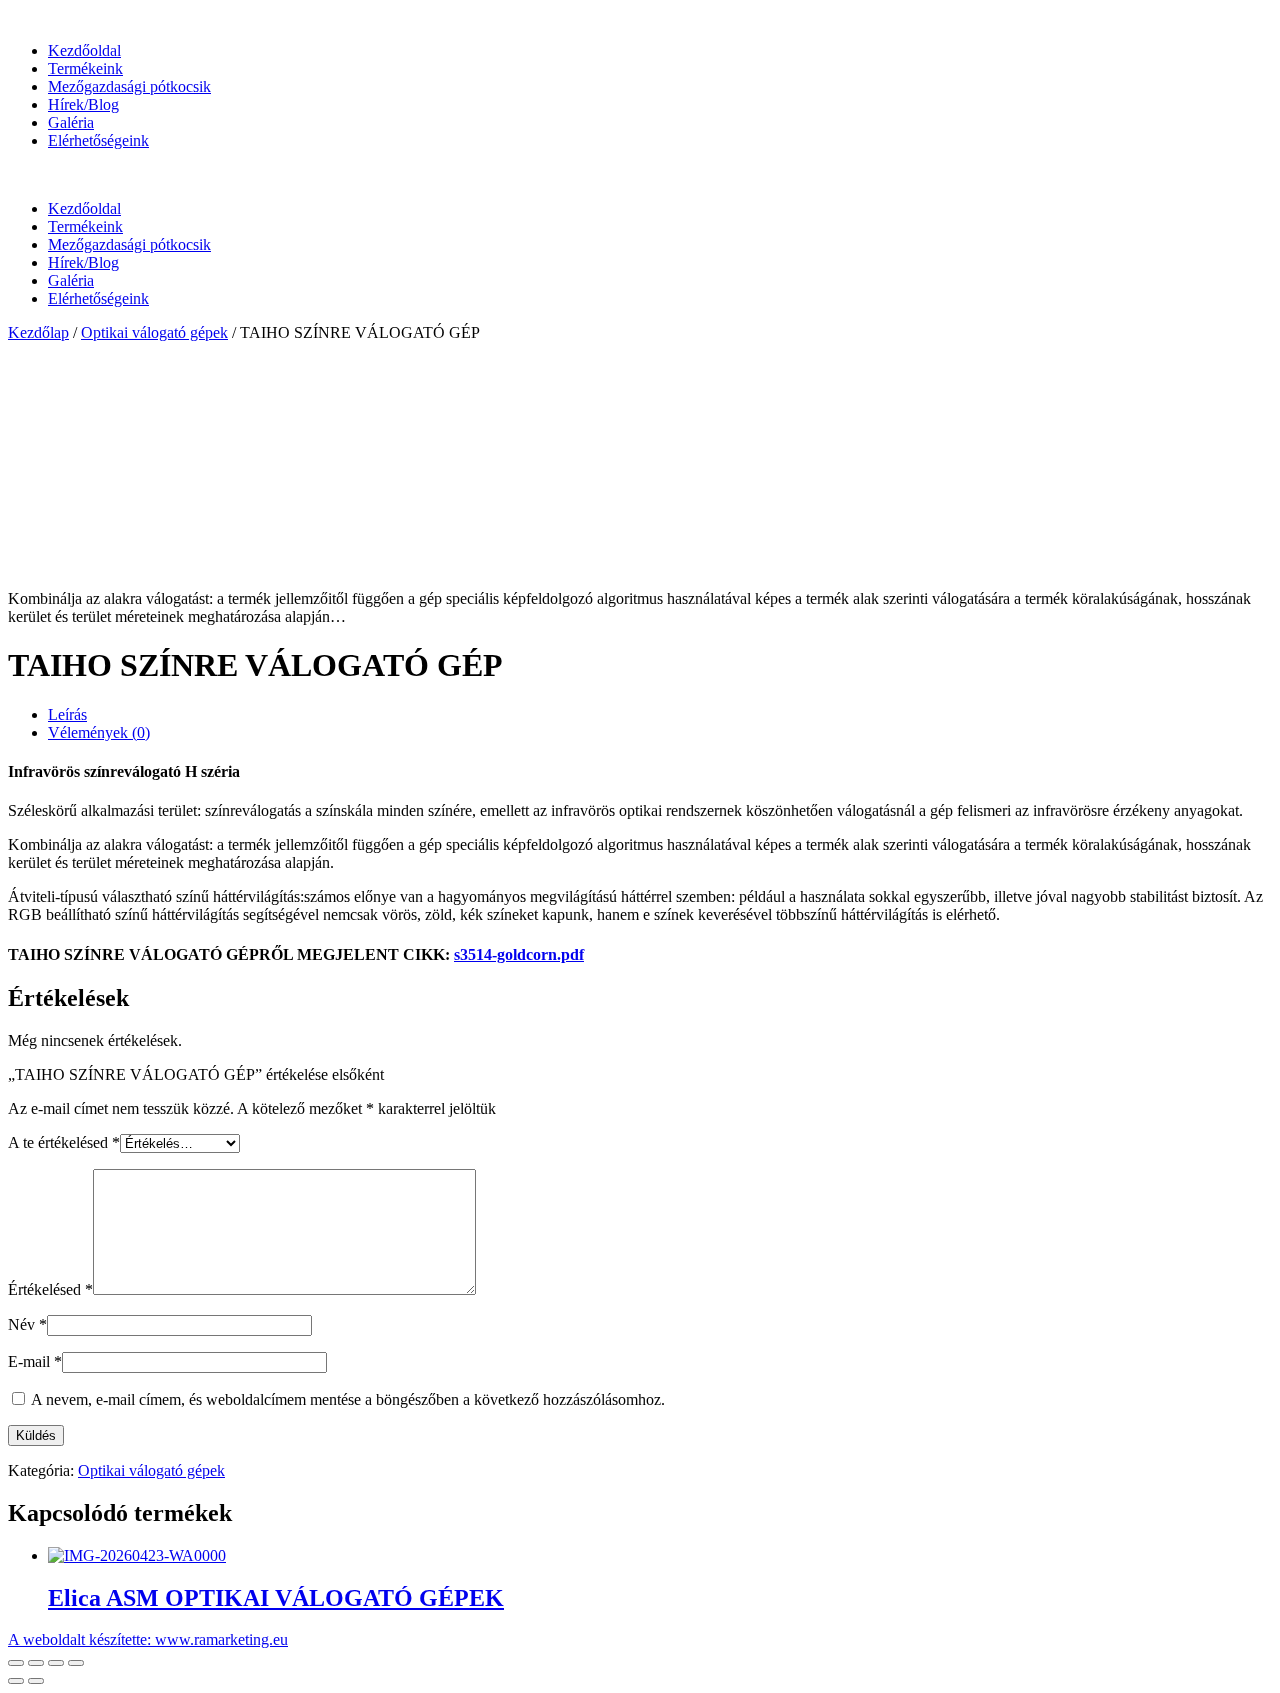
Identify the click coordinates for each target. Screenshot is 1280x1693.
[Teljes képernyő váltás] (56, 1663)
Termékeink (85, 68)
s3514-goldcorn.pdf (519, 954)
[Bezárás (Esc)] (16, 1663)
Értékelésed (50, 1289)
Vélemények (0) (99, 732)
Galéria (71, 122)
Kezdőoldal (84, 50)
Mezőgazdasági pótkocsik (129, 86)
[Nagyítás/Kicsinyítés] (76, 1663)
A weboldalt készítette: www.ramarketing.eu (148, 1639)
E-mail (35, 1361)
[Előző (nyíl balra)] (16, 1681)
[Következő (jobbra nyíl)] (36, 1681)
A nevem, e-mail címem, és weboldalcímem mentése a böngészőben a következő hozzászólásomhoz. (348, 1399)
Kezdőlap (38, 332)
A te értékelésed (64, 1142)
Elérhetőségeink (98, 140)
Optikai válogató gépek (154, 332)
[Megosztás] (36, 1663)
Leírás (67, 714)
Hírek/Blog (83, 104)
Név (27, 1324)
